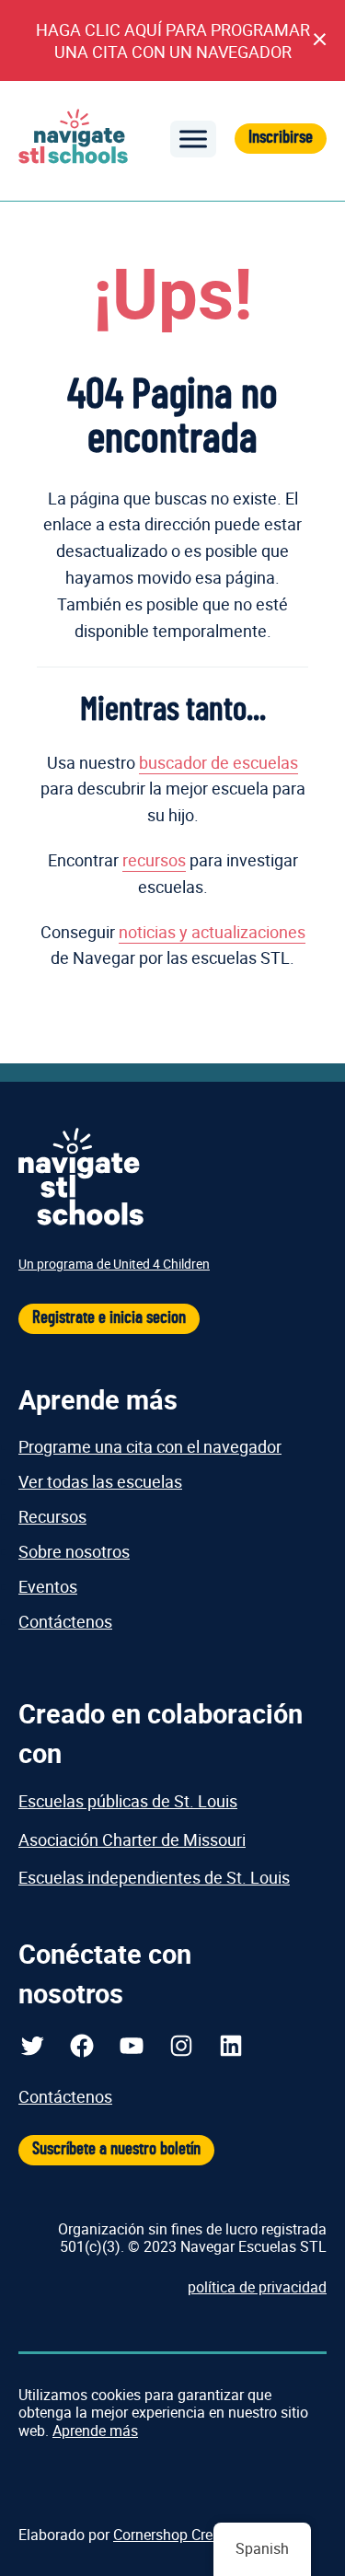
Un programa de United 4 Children (114, 1264)
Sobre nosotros (74, 1551)
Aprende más (95, 2431)
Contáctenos (65, 1621)
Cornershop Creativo (179, 2535)
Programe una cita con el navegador (150, 1446)
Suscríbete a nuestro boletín (116, 2149)
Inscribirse (281, 138)
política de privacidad (257, 2287)
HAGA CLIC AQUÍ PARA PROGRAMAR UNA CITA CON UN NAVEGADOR (173, 41)
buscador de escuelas (218, 762)
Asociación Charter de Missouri (132, 1839)
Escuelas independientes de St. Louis (154, 1877)
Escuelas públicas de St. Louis (128, 1801)
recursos (154, 860)
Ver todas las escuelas (100, 1481)
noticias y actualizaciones (212, 932)
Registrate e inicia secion (109, 1318)
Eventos (48, 1586)
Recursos (52, 1516)
